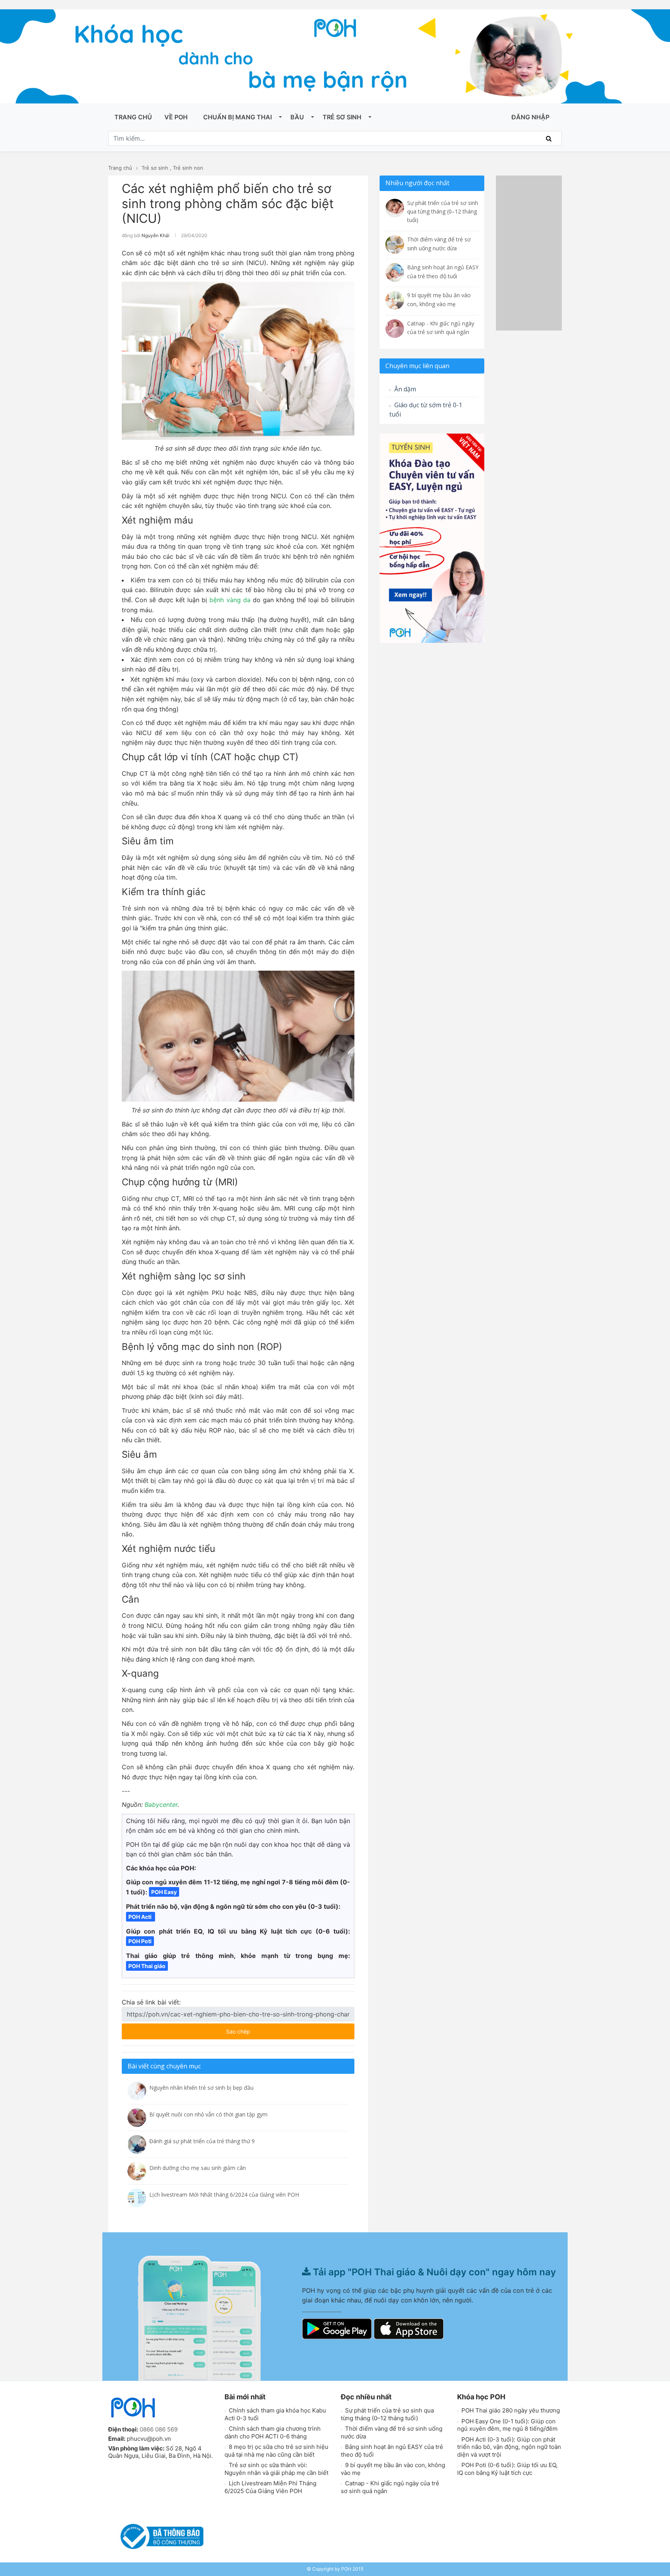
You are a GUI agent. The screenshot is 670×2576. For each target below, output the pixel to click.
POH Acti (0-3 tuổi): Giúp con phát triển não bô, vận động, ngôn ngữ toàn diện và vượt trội (509, 2447)
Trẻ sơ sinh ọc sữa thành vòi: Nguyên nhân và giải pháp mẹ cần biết (276, 2469)
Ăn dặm (404, 389)
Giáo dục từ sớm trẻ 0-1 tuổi (426, 410)
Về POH (176, 117)
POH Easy (164, 1892)
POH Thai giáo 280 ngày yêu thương (510, 2410)
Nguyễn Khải (155, 235)
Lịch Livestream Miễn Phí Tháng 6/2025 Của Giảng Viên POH (270, 2487)
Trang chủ (133, 117)
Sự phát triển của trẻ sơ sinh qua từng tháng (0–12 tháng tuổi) (387, 2414)
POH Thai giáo (147, 1966)
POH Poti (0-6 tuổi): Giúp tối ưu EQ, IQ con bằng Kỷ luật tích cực (507, 2469)
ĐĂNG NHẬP (530, 117)
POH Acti (141, 1917)
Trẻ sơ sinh (342, 117)
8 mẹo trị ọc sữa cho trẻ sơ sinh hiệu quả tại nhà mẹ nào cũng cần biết (276, 2451)
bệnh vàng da (230, 600)
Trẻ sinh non (188, 168)
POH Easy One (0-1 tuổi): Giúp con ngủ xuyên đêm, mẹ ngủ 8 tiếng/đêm (507, 2425)
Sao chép (261, 2029)
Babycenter (161, 1805)
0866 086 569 (159, 2429)
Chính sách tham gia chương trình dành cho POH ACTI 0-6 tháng (273, 2432)
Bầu (297, 117)
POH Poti (140, 1941)
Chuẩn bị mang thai (237, 117)
